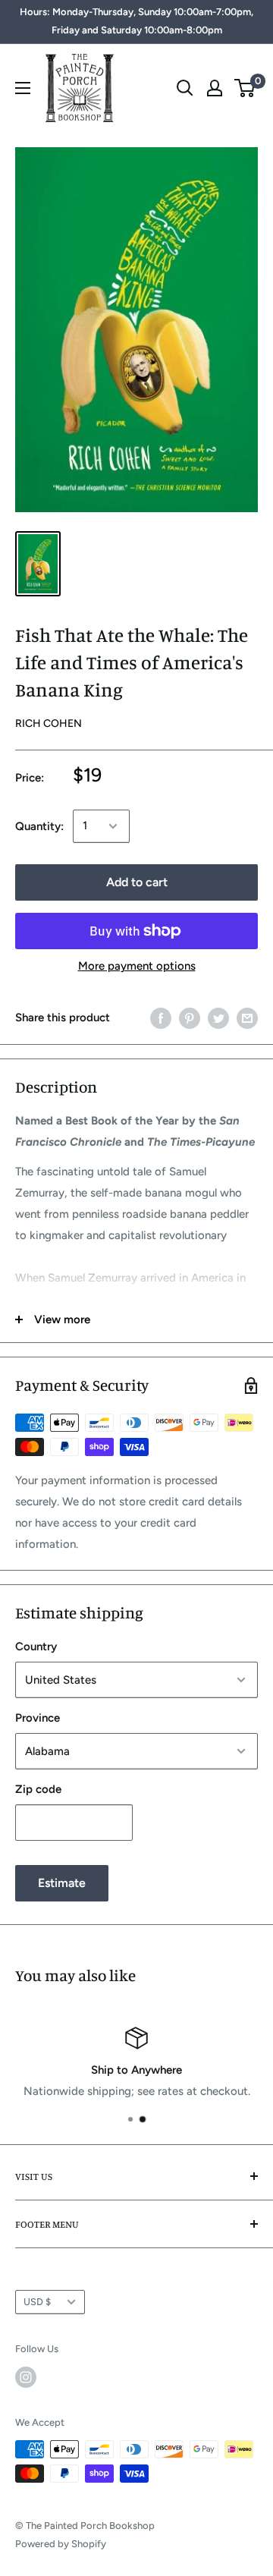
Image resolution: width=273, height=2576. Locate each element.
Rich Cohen (49, 723)
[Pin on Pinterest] (190, 1018)
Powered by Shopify (61, 2544)
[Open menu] (23, 88)
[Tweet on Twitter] (218, 1018)
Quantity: (39, 826)
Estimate (62, 1883)
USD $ (37, 2302)
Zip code (38, 1789)
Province (38, 1718)
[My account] (215, 88)
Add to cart (137, 882)
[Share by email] (247, 1018)
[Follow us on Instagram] (26, 2377)
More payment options (137, 966)
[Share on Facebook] (161, 1018)
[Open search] (185, 88)
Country (36, 1647)
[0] (245, 88)
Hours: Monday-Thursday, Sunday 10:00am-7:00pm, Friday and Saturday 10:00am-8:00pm (136, 21)
